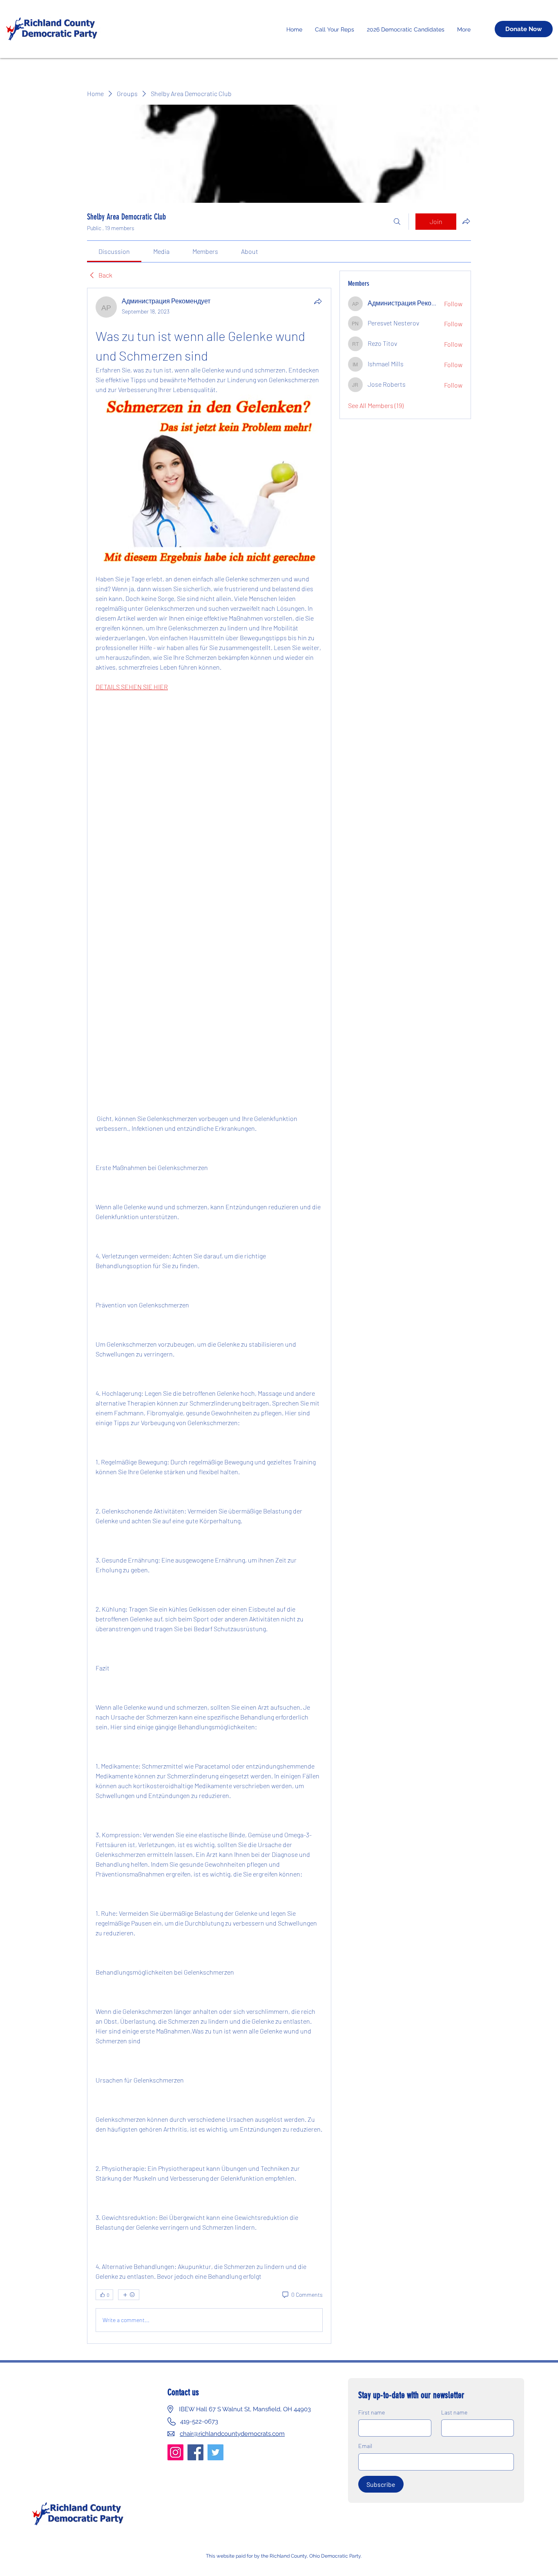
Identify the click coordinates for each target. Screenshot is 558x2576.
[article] (209, 1316)
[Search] (397, 222)
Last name (454, 2412)
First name (372, 2412)
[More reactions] (129, 2295)
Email (365, 2446)
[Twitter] (215, 2452)
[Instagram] (175, 2452)
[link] (114, 251)
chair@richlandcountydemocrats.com (232, 2434)
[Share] (318, 301)
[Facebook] (195, 2452)
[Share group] (466, 221)
